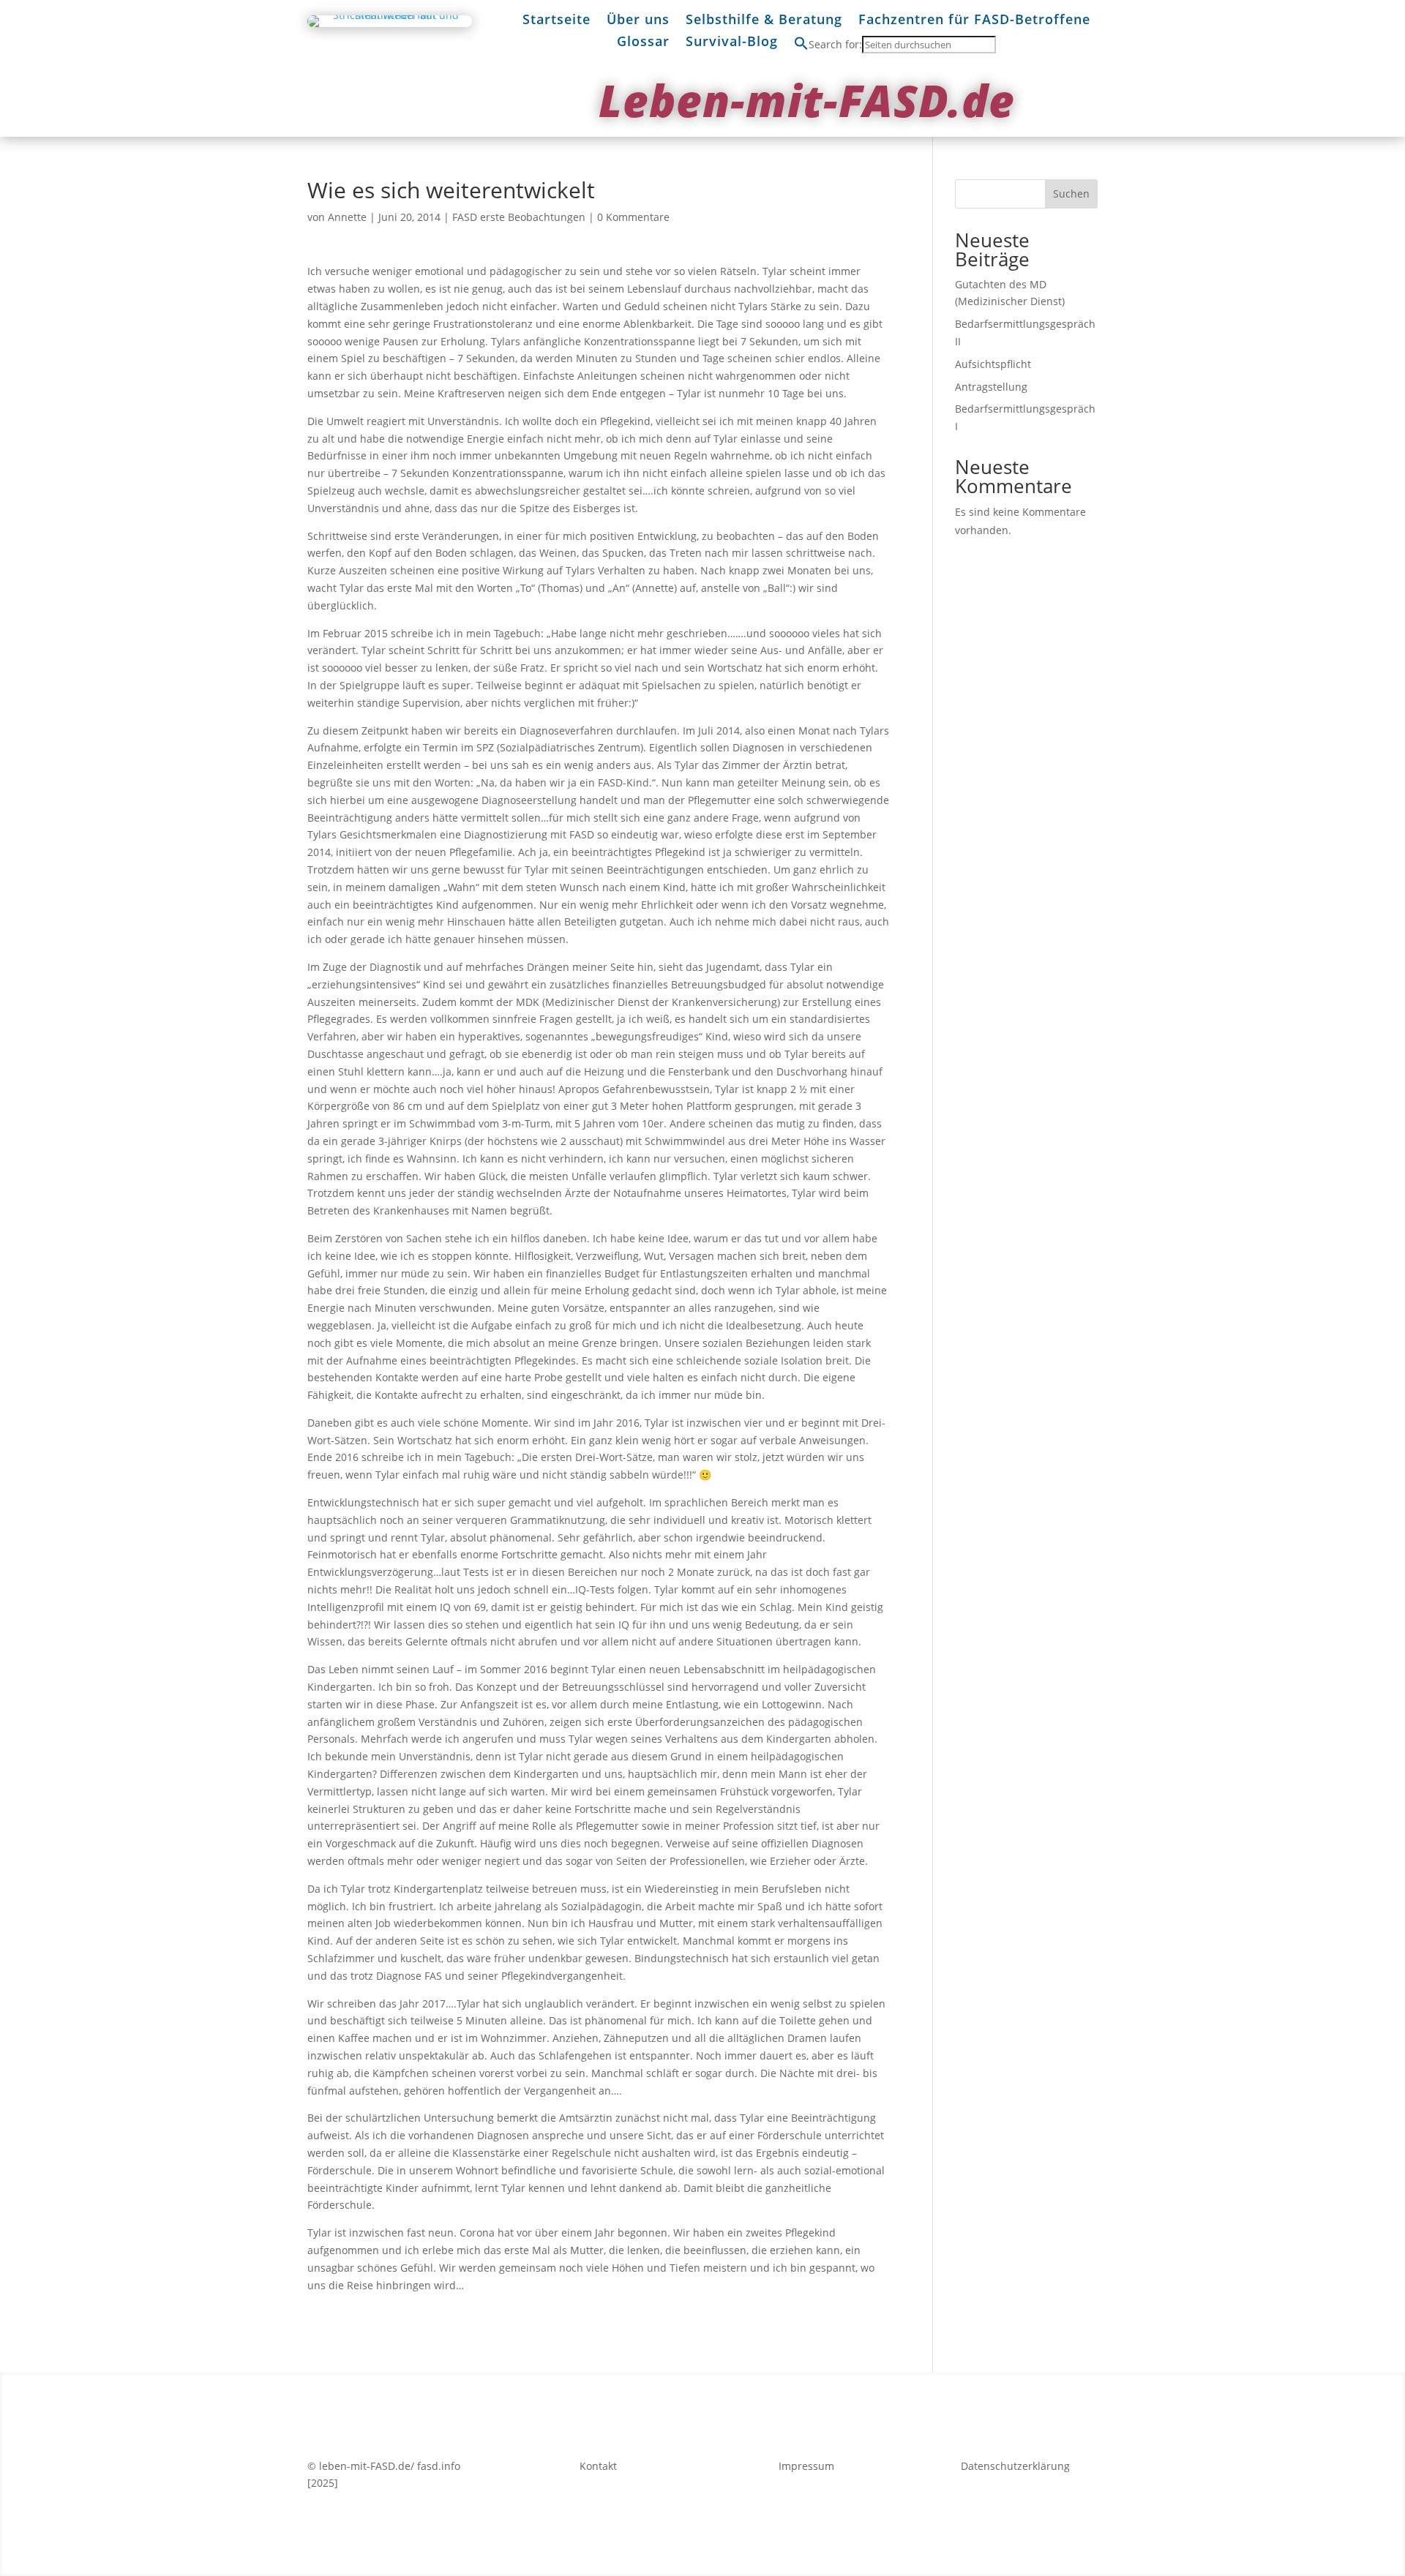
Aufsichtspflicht (993, 364)
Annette (347, 217)
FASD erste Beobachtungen (519, 217)
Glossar (643, 43)
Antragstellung (991, 387)
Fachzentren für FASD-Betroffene (974, 21)
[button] (801, 46)
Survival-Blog (732, 43)
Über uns (638, 21)
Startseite (557, 21)
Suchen (1071, 194)
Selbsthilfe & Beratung (764, 21)
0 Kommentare (633, 217)
